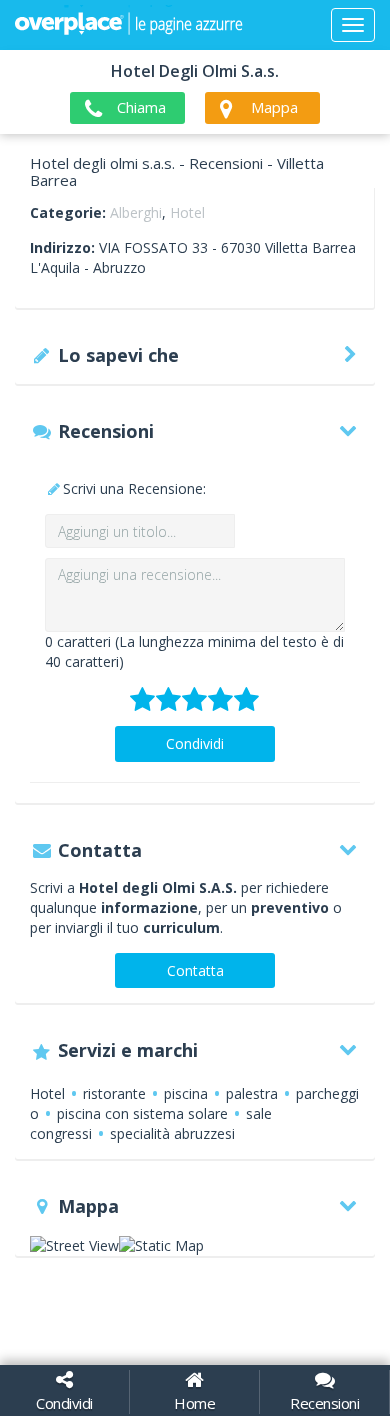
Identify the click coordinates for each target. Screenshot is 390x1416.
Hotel (187, 212)
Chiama (141, 107)
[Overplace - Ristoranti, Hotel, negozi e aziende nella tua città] (129, 25)
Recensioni (324, 1403)
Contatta (195, 970)
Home (194, 1403)
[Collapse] (353, 25)
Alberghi (136, 212)
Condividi (195, 743)
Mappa (274, 107)
